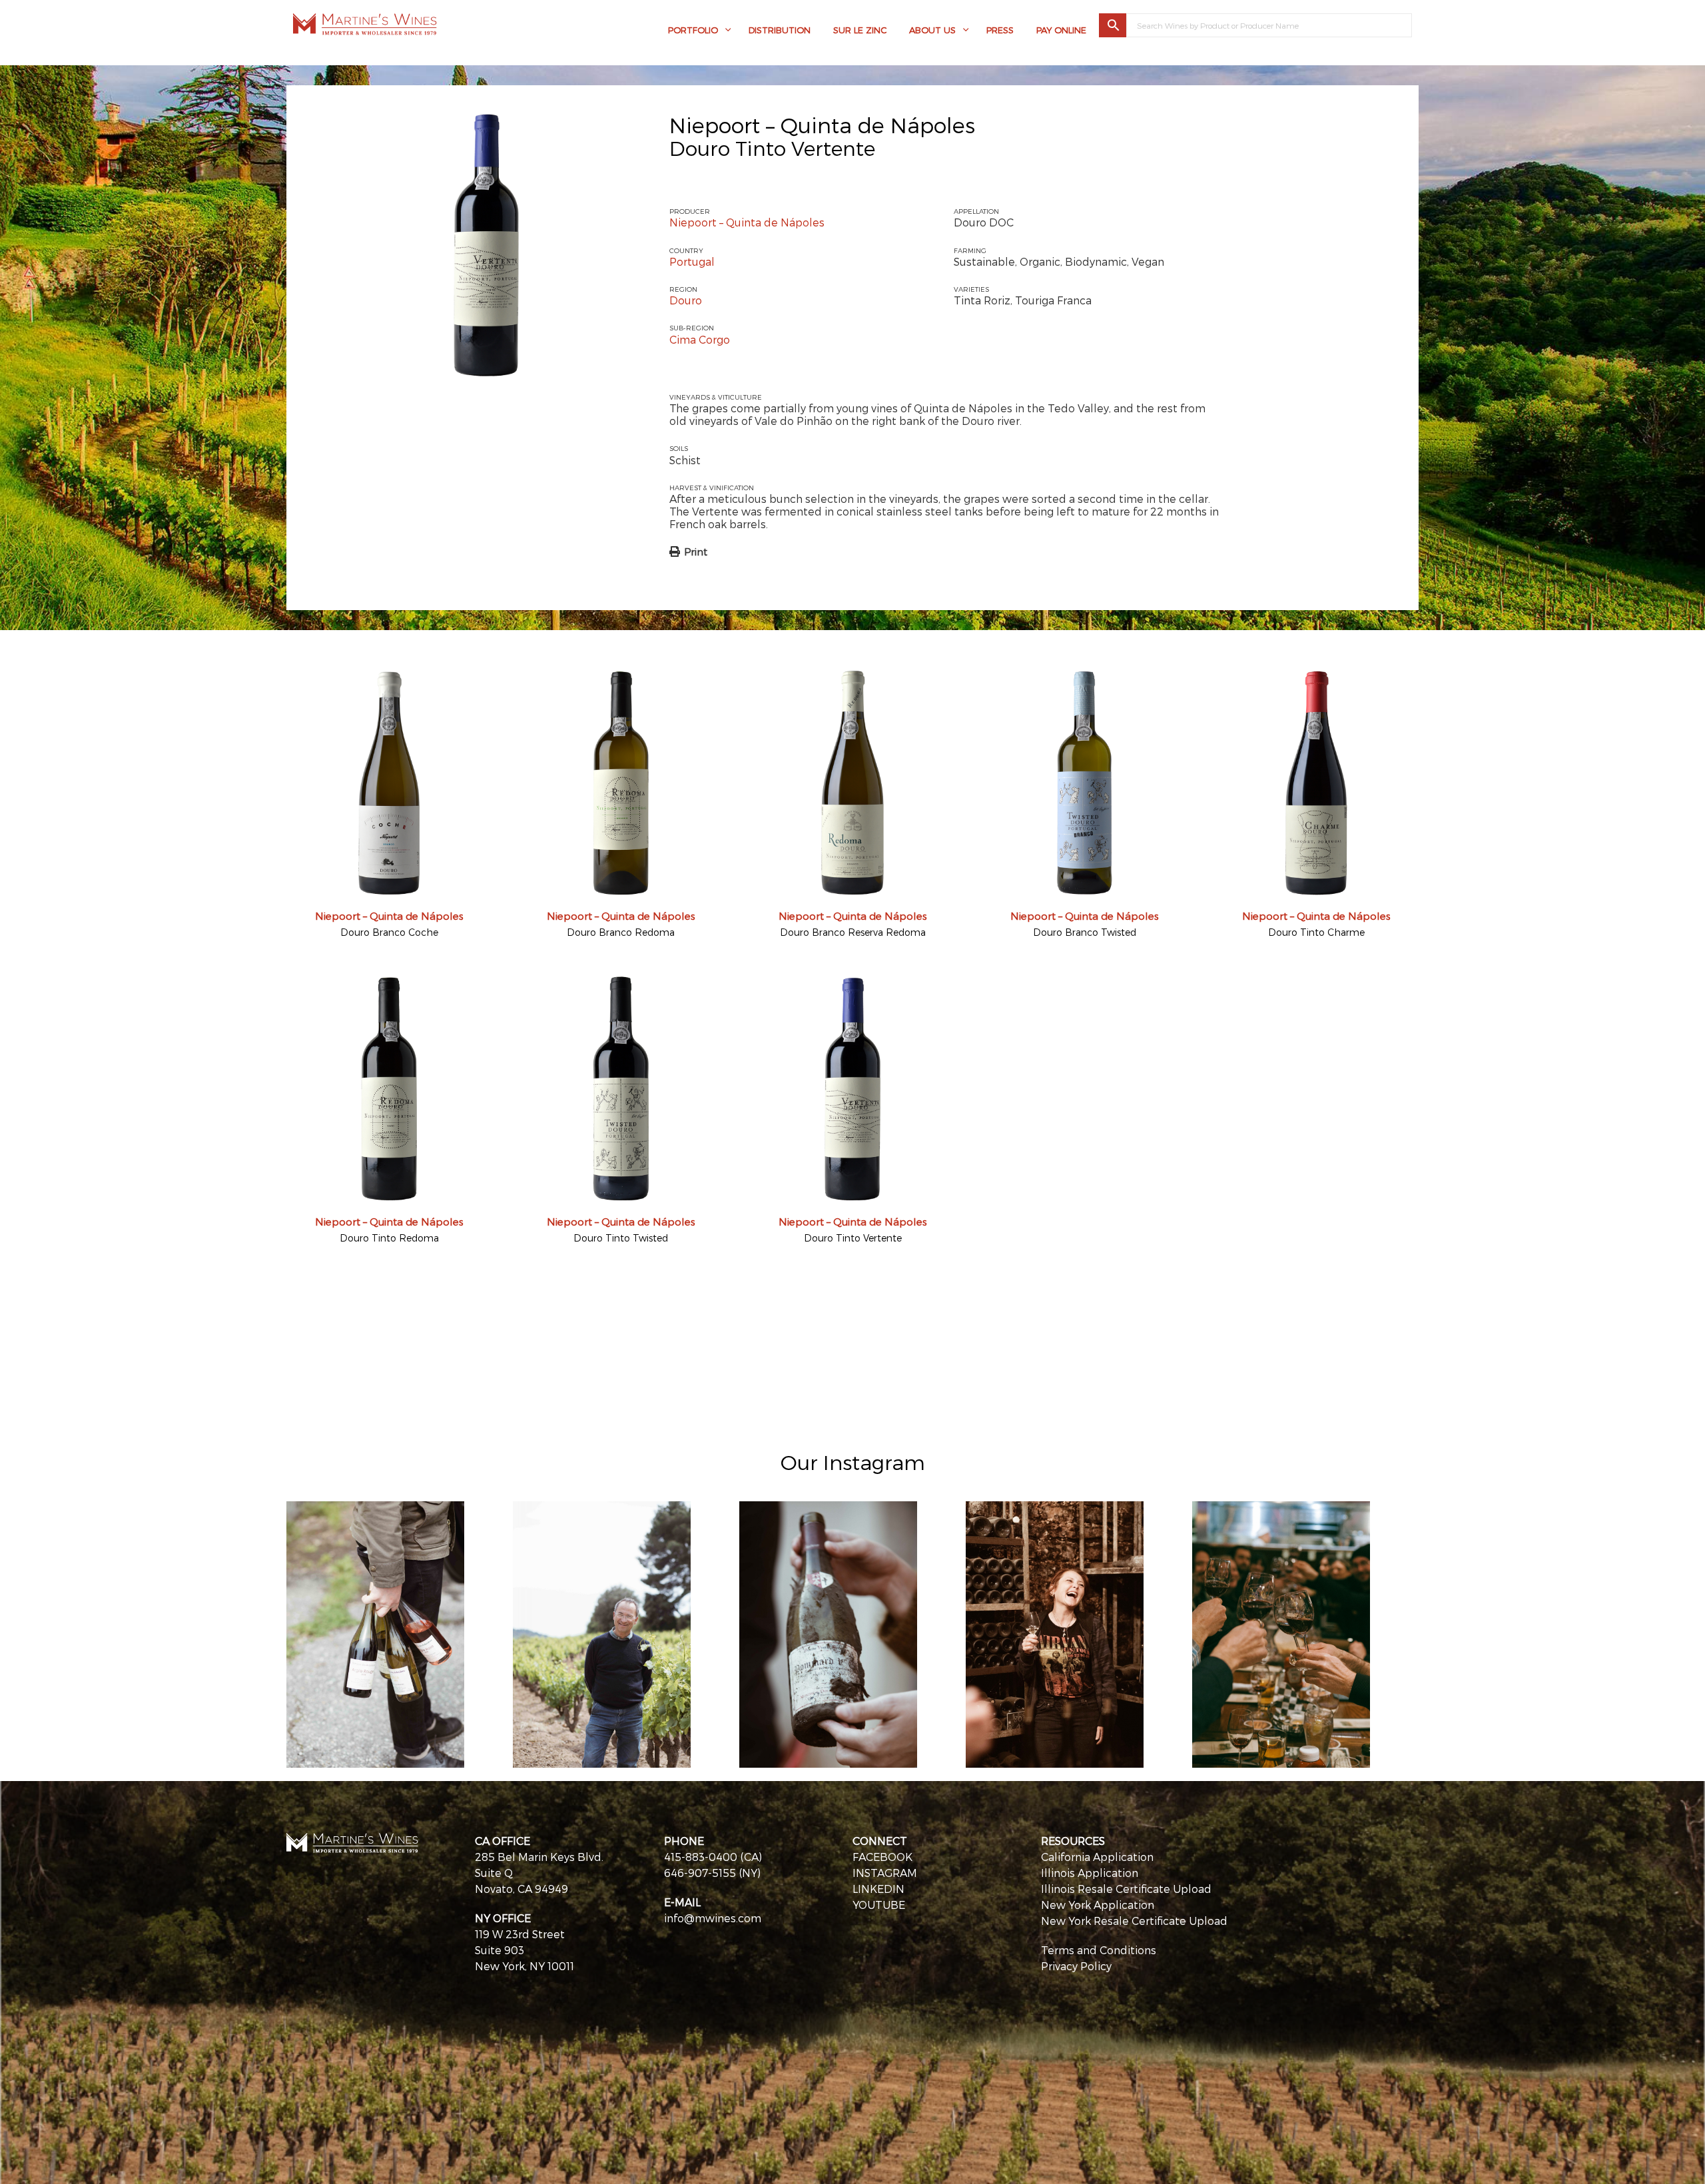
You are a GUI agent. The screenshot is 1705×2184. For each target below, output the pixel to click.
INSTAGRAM (885, 1873)
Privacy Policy (1076, 1966)
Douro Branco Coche (389, 932)
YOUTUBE (879, 1905)
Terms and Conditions (1099, 1950)
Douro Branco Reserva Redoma (853, 932)
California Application (1097, 1857)
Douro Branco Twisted (1085, 932)
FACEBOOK (882, 1857)
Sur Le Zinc (860, 30)
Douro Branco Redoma (621, 932)
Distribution (780, 30)
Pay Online (1061, 30)
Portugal (692, 261)
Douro (686, 300)
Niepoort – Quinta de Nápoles (822, 125)
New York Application (1098, 1905)
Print (696, 551)
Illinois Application (1090, 1873)
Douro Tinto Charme (1316, 932)
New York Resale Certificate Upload (1134, 1921)
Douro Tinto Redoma (389, 1238)
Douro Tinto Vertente (853, 1238)
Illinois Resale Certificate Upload (1126, 1889)
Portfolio (693, 30)
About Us (932, 30)
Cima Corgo (700, 339)
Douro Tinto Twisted (621, 1238)
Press (1000, 30)
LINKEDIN (878, 1889)
